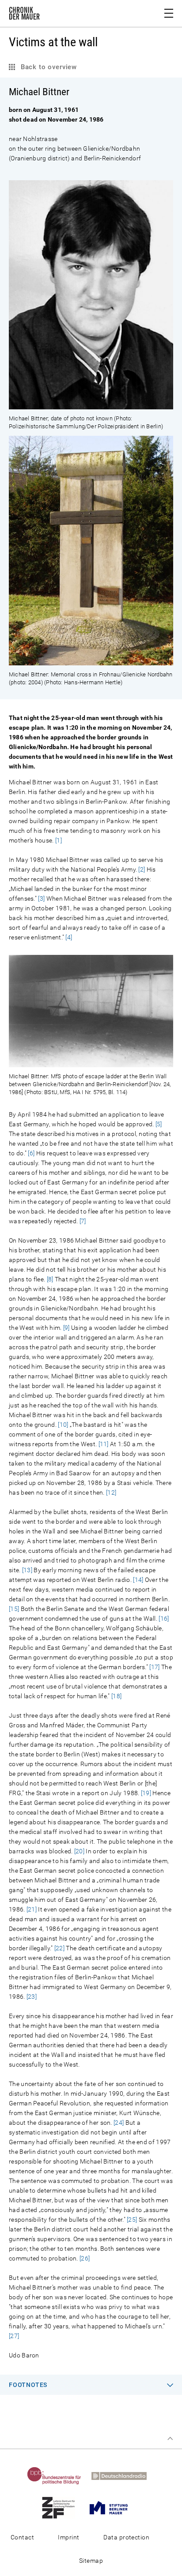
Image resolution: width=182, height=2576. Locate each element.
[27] (14, 2336)
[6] (31, 1153)
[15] (14, 1609)
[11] (104, 1444)
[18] (116, 1696)
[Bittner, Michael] (91, 405)
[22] (59, 1948)
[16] (164, 1618)
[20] (79, 1851)
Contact (22, 2537)
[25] (132, 2220)
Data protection (126, 2537)
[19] (146, 1793)
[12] (111, 1492)
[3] (41, 898)
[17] (154, 1667)
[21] (32, 1909)
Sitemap (91, 2561)
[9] (66, 1328)
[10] (63, 1425)
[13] (27, 1570)
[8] (50, 1279)
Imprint (68, 2537)
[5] (159, 1124)
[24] (119, 2123)
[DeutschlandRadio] (123, 2476)
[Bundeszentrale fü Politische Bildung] (59, 2476)
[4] (69, 937)
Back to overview (48, 67)
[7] (83, 1221)
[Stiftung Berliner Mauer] (113, 2507)
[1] (59, 840)
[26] (85, 2258)
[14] (138, 1580)
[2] (142, 869)
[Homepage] (24, 15)
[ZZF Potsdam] (63, 2507)
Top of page (170, 2439)
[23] (32, 1997)
